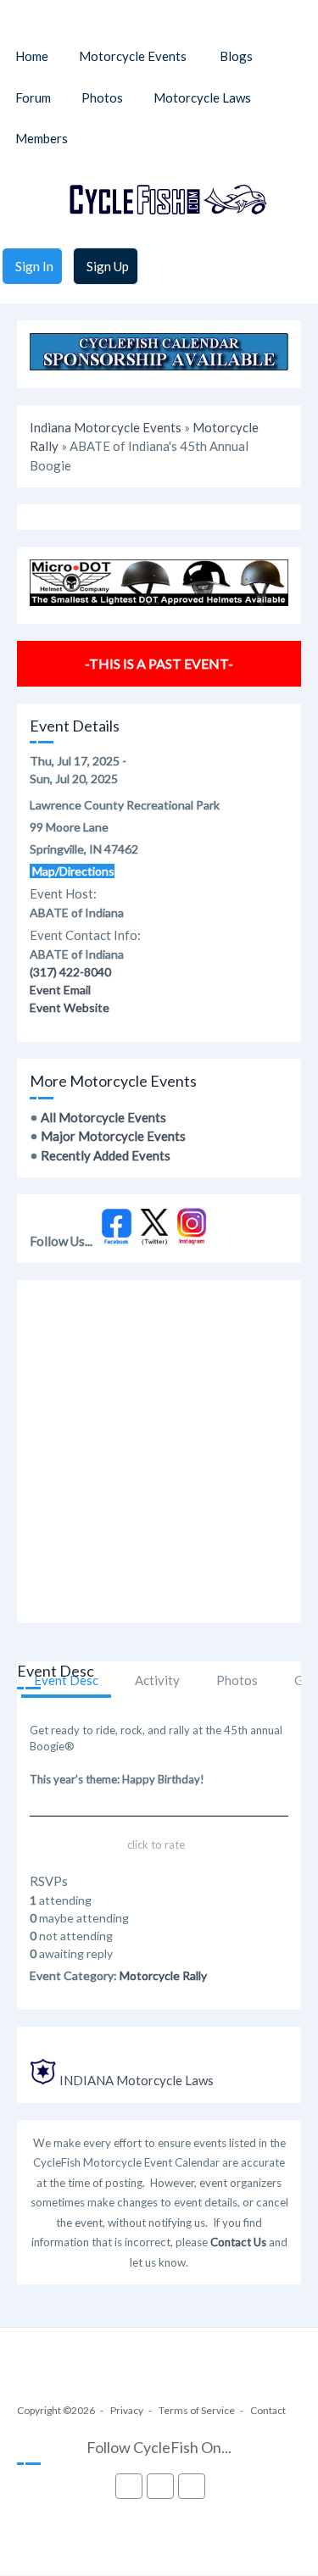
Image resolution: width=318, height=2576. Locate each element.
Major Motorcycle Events (113, 1136)
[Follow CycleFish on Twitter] (155, 1241)
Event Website (70, 1007)
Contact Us (238, 2242)
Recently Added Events (106, 1155)
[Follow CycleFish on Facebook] (117, 1241)
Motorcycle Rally (163, 1975)
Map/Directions (72, 871)
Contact (268, 2410)
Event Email (60, 990)
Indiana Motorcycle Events (106, 427)
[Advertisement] (159, 1452)
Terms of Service (197, 2410)
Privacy (127, 2410)
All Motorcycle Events (103, 1117)
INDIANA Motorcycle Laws (137, 2080)
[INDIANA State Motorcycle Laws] (43, 2080)
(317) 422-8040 (70, 972)
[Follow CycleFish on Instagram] (192, 1241)
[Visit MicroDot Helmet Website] (159, 601)
